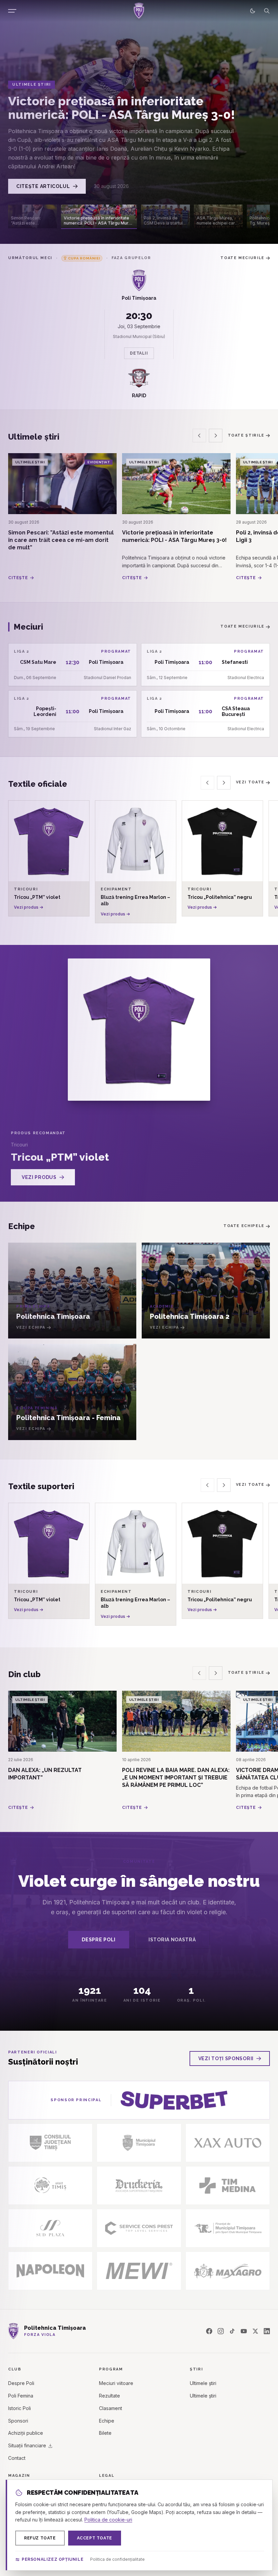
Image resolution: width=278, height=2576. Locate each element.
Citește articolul (43, 186)
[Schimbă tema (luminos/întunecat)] (253, 11)
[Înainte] (216, 436)
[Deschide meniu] (12, 11)
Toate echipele (244, 1226)
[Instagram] (221, 2331)
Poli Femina (21, 2396)
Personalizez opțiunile (53, 2559)
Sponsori (18, 2421)
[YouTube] (244, 2331)
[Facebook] (209, 2331)
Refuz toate (40, 2538)
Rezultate (110, 2396)
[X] (255, 2331)
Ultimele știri (203, 2383)
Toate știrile (246, 435)
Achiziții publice (26, 2433)
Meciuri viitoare (116, 2383)
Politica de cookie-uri (108, 2520)
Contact (17, 2458)
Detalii (139, 353)
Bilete (105, 2433)
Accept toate (95, 2538)
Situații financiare (27, 2445)
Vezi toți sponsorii (226, 2058)
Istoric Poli (19, 2408)
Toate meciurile (242, 258)
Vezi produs (39, 1177)
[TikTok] (232, 2331)
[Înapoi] (199, 436)
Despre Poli (99, 1940)
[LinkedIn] (267, 2331)
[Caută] (267, 11)
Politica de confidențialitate (117, 2559)
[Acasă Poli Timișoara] (139, 11)
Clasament (111, 2408)
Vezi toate (250, 782)
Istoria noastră (172, 1940)
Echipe (107, 2421)
